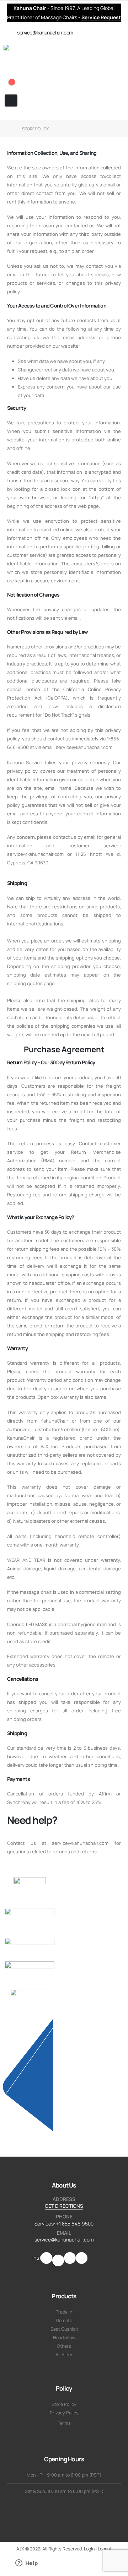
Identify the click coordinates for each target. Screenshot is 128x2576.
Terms (64, 2423)
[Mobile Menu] (11, 100)
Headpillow (64, 2338)
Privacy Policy (64, 2413)
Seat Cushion (64, 2329)
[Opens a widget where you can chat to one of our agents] (27, 2564)
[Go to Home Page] (10, 129)
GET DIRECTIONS (64, 2206)
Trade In (64, 2312)
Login (89, 2549)
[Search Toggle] (4, 67)
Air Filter (64, 2355)
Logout (105, 2549)
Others (64, 2346)
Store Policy (64, 2404)
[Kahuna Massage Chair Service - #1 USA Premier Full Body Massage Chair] (46, 52)
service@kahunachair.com (64, 2240)
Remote (64, 2320)
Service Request (101, 17)
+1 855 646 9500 (75, 2224)
